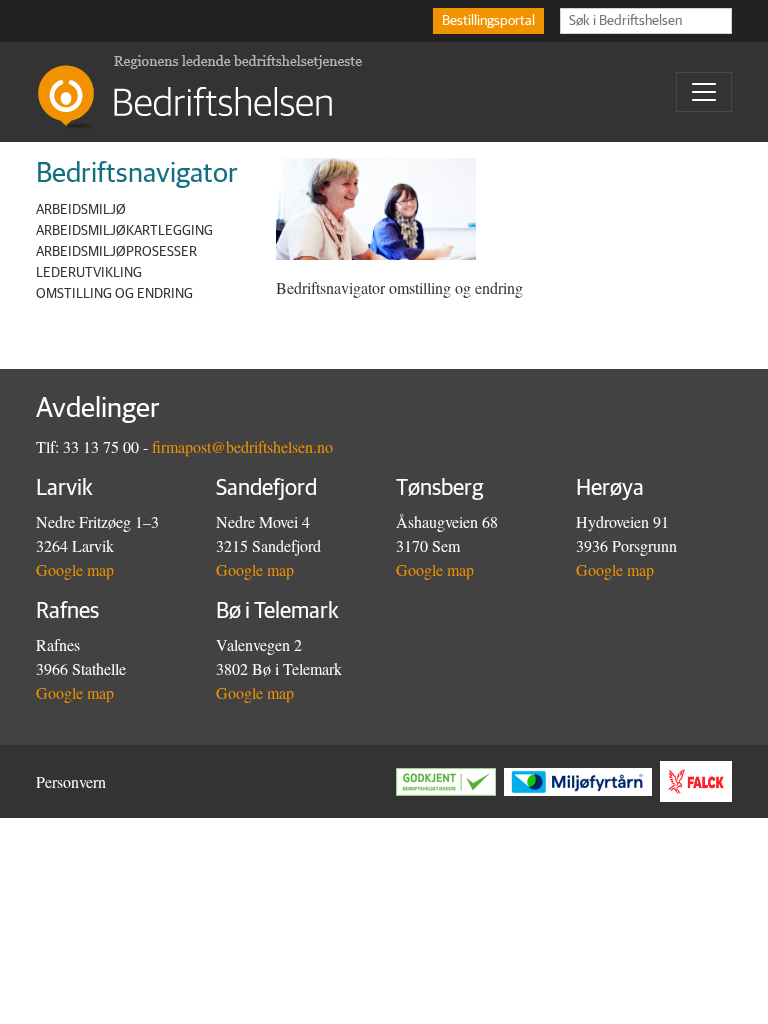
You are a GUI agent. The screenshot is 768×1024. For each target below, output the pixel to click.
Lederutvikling (89, 273)
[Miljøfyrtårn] (582, 782)
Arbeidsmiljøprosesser (116, 252)
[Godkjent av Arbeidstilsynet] (450, 782)
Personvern (71, 781)
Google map (75, 569)
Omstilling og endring (114, 294)
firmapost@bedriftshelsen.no (242, 446)
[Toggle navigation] (704, 92)
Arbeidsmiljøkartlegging (124, 231)
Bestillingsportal (488, 21)
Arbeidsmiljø (81, 210)
